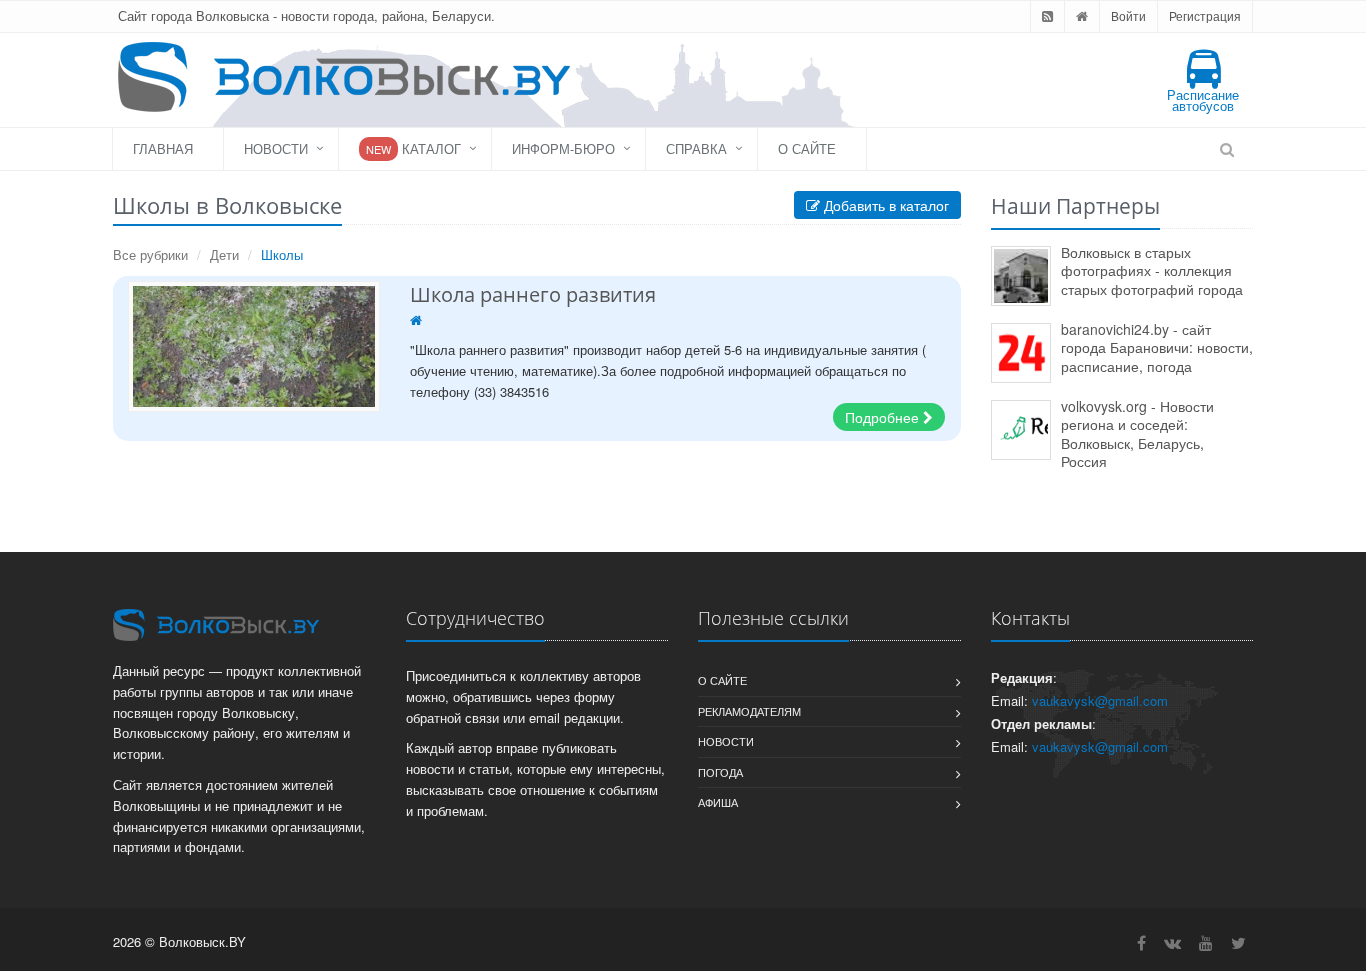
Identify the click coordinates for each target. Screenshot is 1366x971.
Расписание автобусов (1203, 100)
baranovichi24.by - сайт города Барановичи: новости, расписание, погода (1157, 347)
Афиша (718, 802)
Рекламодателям (749, 711)
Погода (720, 772)
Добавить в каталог (884, 205)
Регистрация (1205, 15)
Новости (276, 148)
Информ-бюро (563, 148)
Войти (1128, 15)
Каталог (413, 148)
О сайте (807, 148)
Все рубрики (150, 254)
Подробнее (884, 417)
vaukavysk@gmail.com (1100, 700)
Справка (696, 148)
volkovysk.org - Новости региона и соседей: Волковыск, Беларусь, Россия (1137, 434)
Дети (224, 254)
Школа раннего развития (533, 294)
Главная (163, 148)
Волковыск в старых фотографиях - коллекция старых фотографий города (1152, 270)
